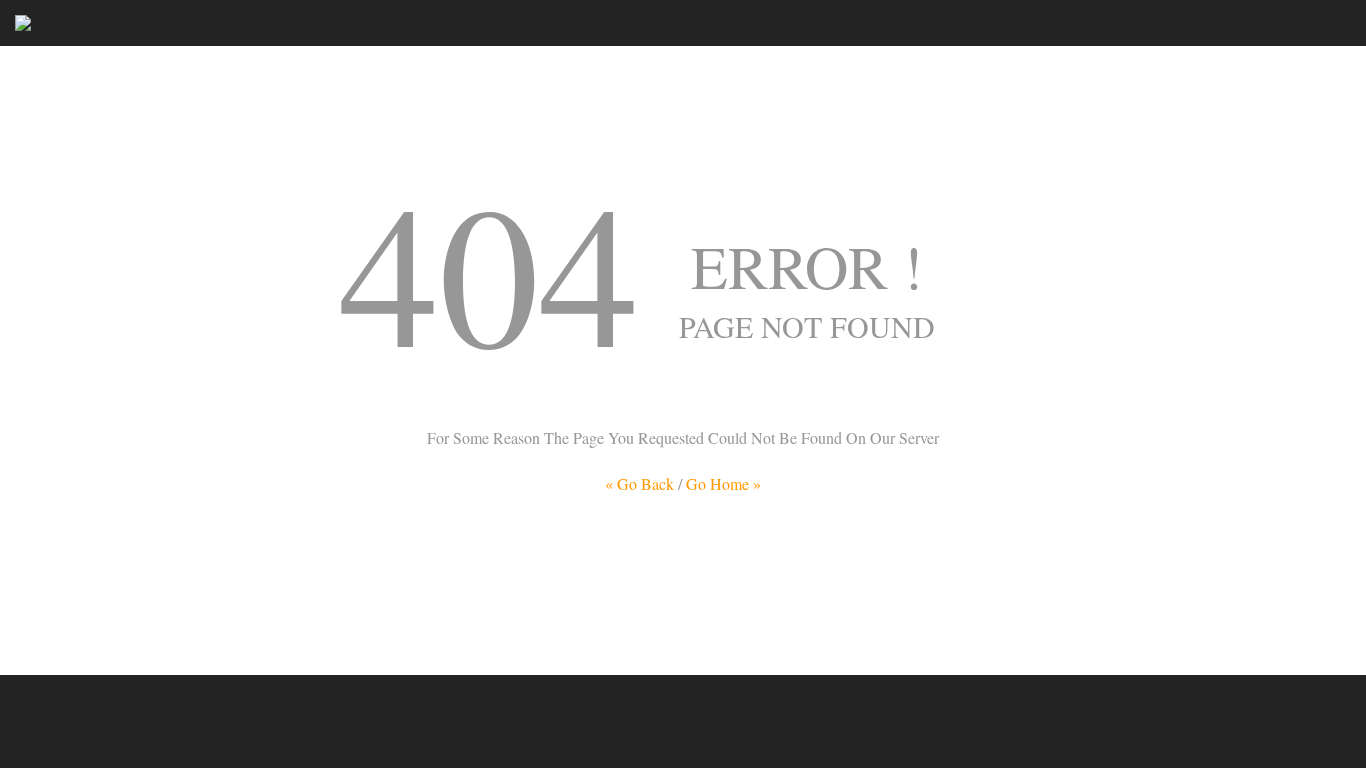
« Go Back (639, 483)
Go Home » (723, 483)
